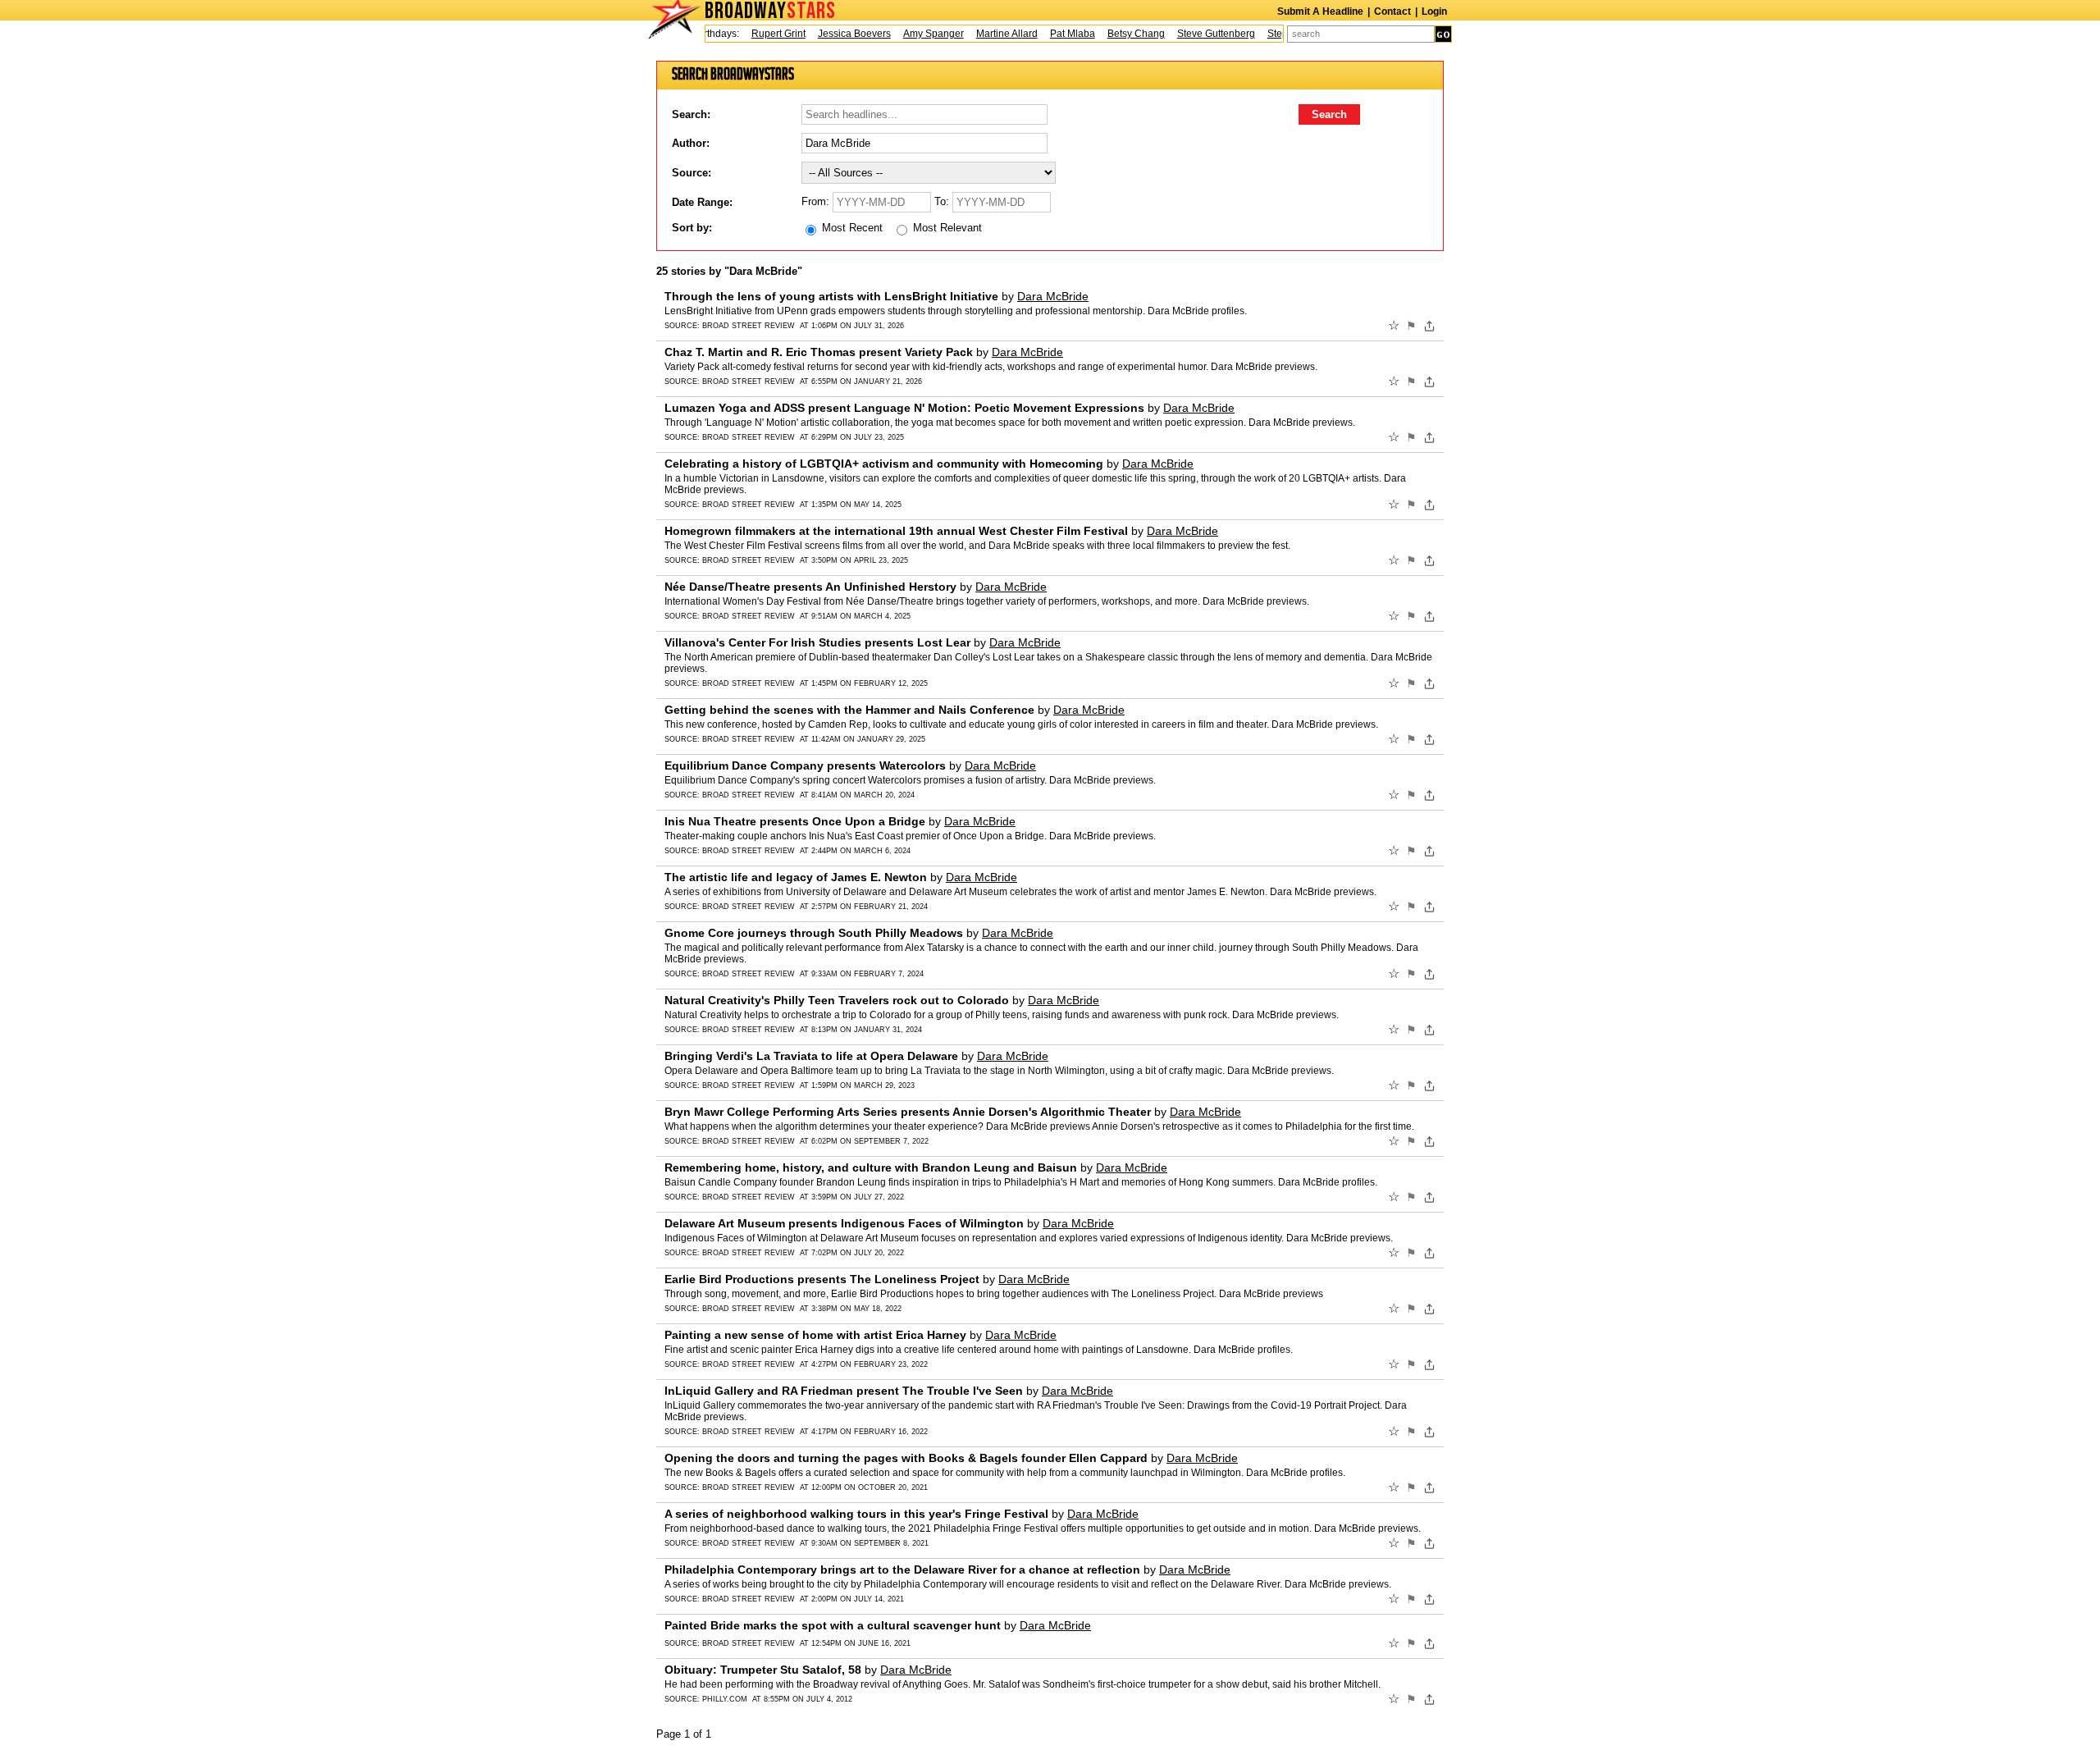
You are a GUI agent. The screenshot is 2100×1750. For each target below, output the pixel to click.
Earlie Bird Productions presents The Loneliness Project (822, 1279)
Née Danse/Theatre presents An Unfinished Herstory (810, 587)
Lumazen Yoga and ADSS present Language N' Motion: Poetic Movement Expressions (904, 408)
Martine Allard (986, 34)
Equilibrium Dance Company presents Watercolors (805, 765)
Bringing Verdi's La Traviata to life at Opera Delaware (811, 1056)
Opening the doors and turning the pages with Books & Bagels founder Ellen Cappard (906, 1458)
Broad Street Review (749, 326)
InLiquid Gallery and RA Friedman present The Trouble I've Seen (844, 1391)
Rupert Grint (757, 34)
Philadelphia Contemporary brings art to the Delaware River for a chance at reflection (902, 1570)
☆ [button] (1394, 326)
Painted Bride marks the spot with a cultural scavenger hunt (833, 1625)
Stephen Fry (1273, 34)
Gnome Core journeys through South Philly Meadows (814, 933)
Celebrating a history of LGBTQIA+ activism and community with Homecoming (884, 464)
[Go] (1443, 34)
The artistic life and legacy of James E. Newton (796, 877)
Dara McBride (1053, 296)
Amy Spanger (912, 34)
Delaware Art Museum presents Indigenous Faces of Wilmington (844, 1223)
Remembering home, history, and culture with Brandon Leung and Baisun (871, 1167)
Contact (1392, 11)
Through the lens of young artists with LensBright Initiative (831, 296)
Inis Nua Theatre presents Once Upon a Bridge (795, 821)
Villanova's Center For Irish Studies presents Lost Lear (817, 642)
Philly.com (725, 1699)
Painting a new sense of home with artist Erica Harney (815, 1335)
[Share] (1429, 326)
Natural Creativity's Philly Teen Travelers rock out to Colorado (837, 1000)
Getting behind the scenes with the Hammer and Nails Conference (849, 710)
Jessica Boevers (833, 34)
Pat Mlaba (1051, 34)
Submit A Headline (1320, 11)
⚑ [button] (1411, 326)
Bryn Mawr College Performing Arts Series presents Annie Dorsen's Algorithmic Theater (908, 1112)
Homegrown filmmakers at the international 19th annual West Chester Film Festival (896, 531)
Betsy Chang (1115, 34)
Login (1434, 11)
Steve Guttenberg (1195, 34)
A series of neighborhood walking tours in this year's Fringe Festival (856, 1514)
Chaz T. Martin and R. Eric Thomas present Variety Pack (819, 352)
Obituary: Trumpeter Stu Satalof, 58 (763, 1670)
